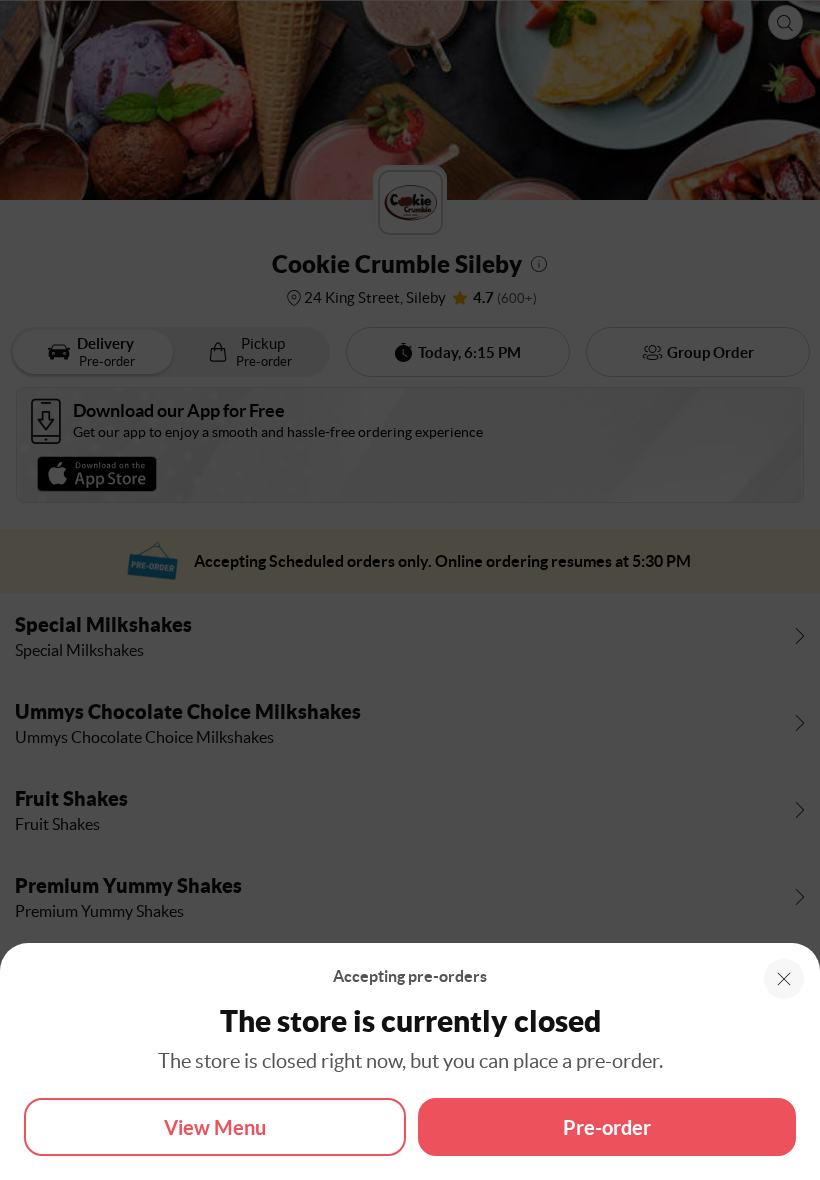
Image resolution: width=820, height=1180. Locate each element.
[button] (784, 979)
